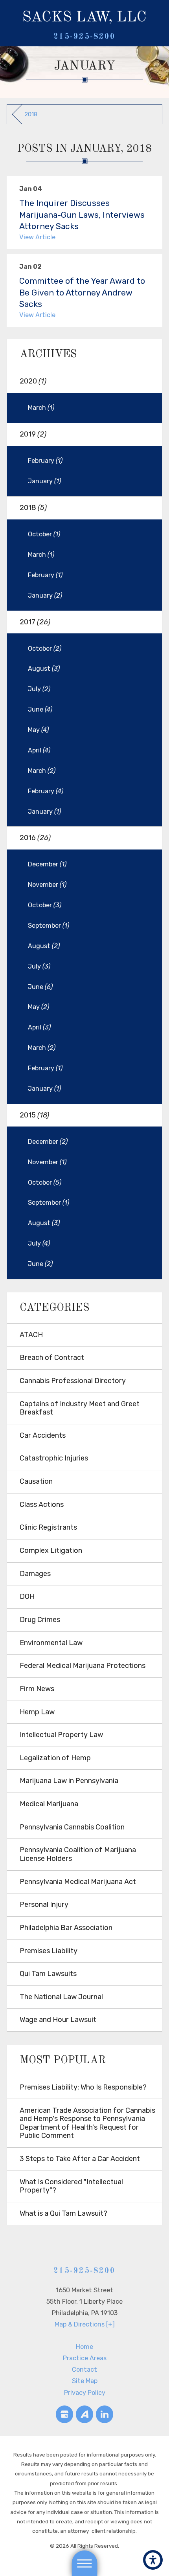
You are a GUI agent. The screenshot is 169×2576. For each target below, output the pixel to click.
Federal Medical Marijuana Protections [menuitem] (83, 1666)
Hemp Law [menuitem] (37, 1712)
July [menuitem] (39, 689)
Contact (84, 2370)
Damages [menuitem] (35, 1574)
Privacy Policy (85, 2393)
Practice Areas (85, 2358)
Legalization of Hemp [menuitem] (55, 1758)
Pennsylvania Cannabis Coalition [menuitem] (72, 1827)
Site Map (85, 2381)
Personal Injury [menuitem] (44, 1904)
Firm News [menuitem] (37, 1689)
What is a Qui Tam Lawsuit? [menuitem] (63, 2213)
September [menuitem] (49, 926)
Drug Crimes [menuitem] (40, 1620)
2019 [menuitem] (33, 434)
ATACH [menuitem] (31, 1335)
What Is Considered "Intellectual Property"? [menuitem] (71, 2186)
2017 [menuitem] (35, 622)
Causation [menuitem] (36, 1481)
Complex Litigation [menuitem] (51, 1550)
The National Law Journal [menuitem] (61, 1997)
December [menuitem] (47, 864)
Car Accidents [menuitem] (43, 1435)
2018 (31, 114)
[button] (153, 2560)
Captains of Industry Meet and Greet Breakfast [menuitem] (80, 1408)
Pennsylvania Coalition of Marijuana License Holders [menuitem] (78, 1854)
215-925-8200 (84, 37)
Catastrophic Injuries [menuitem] (54, 1458)
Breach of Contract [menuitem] (52, 1358)
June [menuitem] (40, 709)
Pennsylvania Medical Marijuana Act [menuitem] (78, 1882)
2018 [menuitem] (33, 508)
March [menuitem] (41, 408)
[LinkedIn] (105, 2414)
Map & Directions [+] (85, 2324)
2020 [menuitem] (33, 381)
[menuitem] (84, 2347)
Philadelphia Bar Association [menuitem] (66, 1928)
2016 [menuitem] (35, 838)
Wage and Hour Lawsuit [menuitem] (58, 2020)
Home (84, 2347)
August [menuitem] (44, 669)
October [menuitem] (44, 534)
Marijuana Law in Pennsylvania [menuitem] (69, 1781)
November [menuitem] (47, 885)
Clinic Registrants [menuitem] (48, 1527)
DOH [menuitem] (27, 1596)
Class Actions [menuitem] (42, 1505)
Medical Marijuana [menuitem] (49, 1804)
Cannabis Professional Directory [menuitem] (73, 1381)
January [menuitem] (44, 481)
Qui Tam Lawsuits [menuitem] (48, 1974)
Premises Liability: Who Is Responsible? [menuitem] (83, 2087)
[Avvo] (85, 2414)
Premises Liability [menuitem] (49, 1951)
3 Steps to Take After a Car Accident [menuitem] (80, 2159)
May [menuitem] (38, 730)
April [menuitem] (39, 750)
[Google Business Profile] (65, 2414)
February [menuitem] (45, 461)
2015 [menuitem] (34, 1115)
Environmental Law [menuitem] (51, 1643)
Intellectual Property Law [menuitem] (61, 1735)
